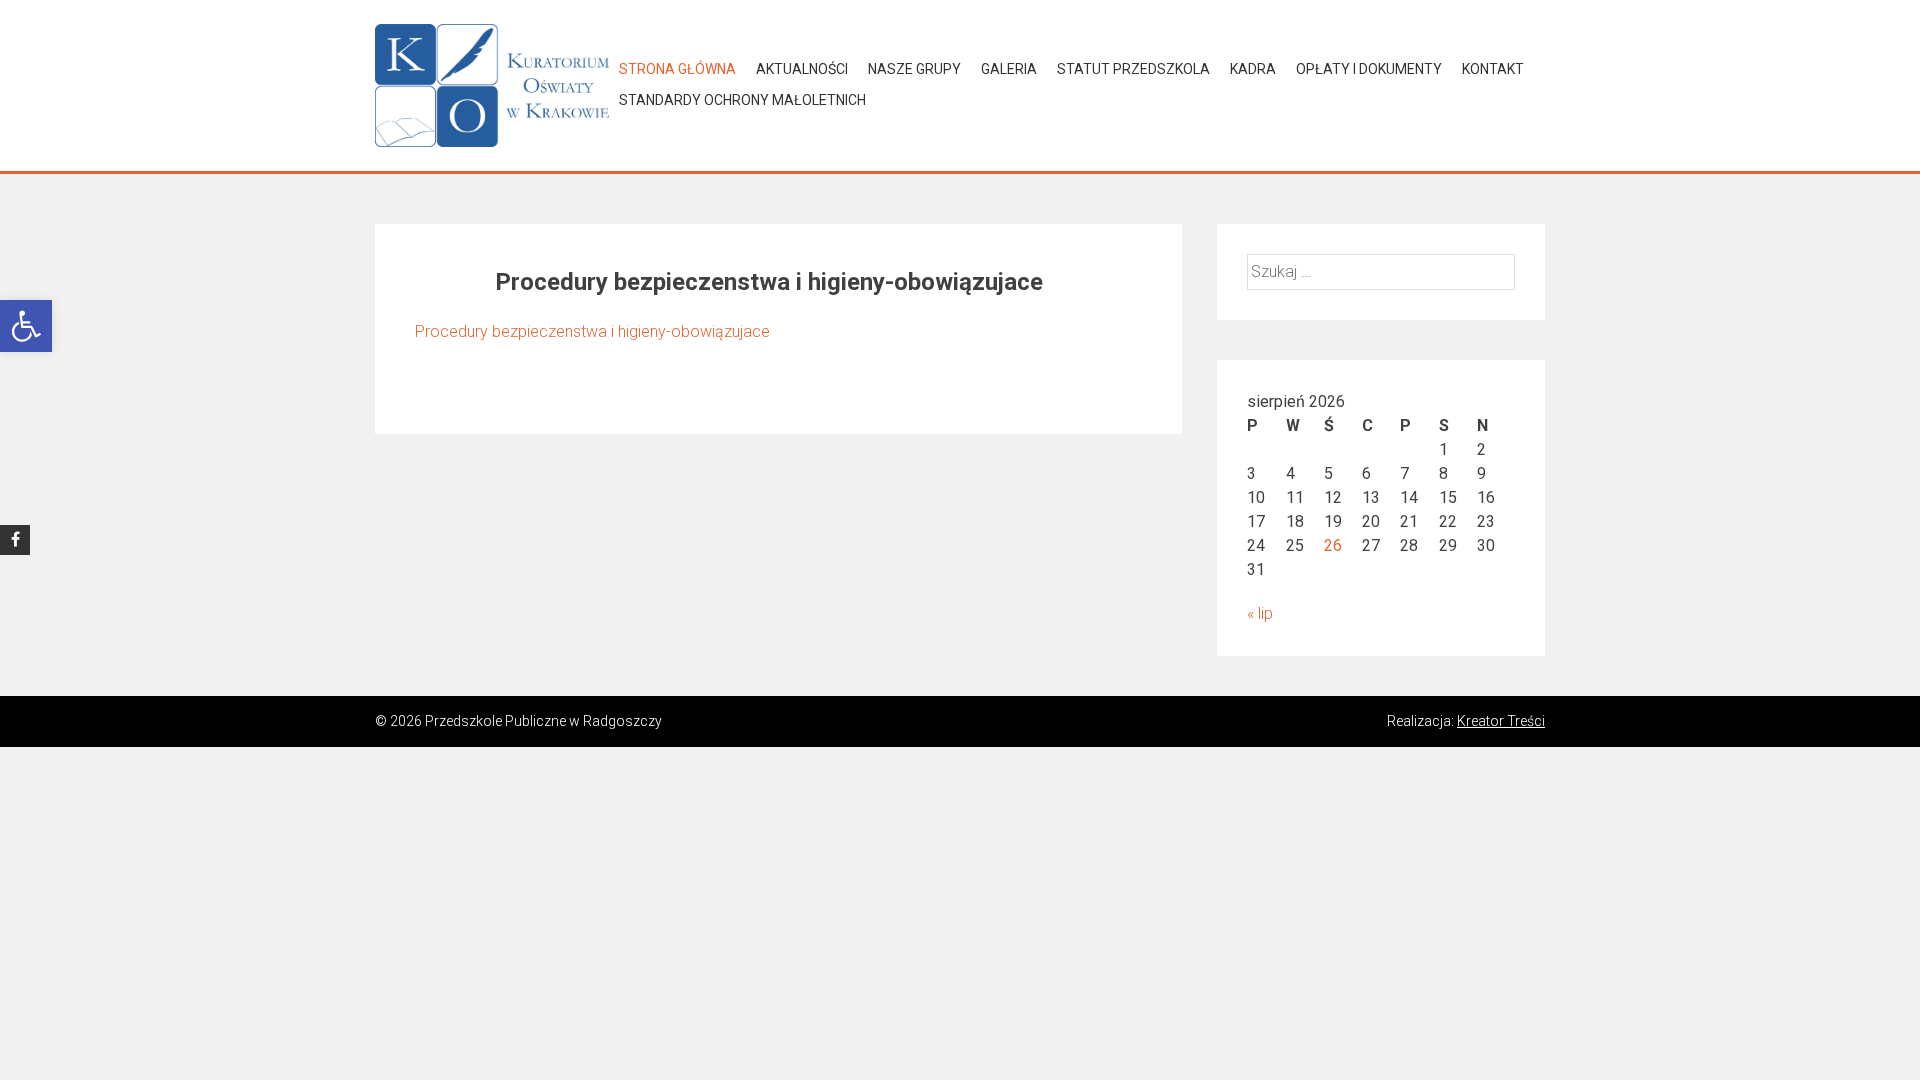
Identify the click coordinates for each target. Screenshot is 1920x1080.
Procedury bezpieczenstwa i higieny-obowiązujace (592, 331)
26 (1333, 545)
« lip (1260, 613)
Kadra (1253, 69)
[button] (26, 326)
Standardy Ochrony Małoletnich (742, 100)
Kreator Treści (1501, 721)
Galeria (1009, 69)
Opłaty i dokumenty (1369, 69)
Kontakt (1493, 69)
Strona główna (677, 69)
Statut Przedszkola (1133, 69)
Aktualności (802, 69)
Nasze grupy (914, 69)
